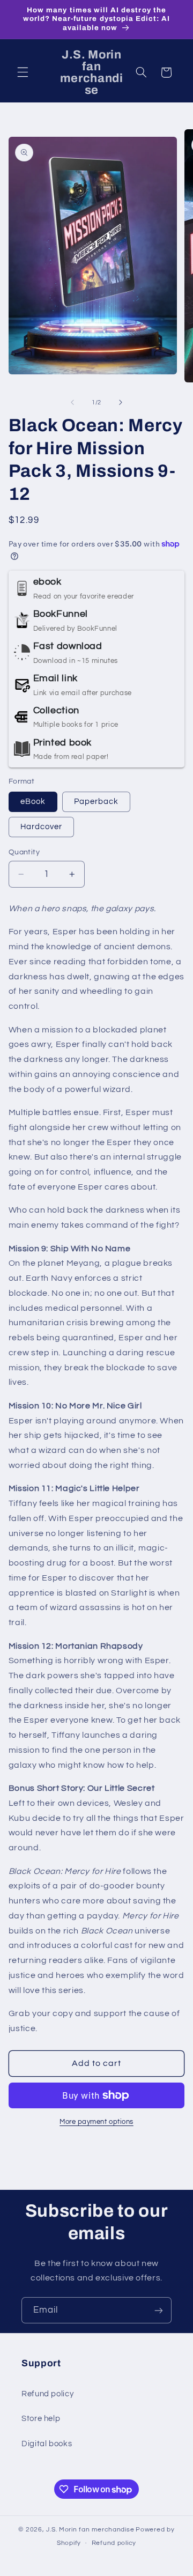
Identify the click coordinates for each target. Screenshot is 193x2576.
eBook (33, 802)
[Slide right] (121, 402)
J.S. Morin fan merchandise (90, 2530)
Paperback (96, 802)
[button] (23, 72)
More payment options (96, 2122)
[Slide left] (72, 402)
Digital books (47, 2444)
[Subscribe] (159, 2310)
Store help (41, 2419)
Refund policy (47, 2394)
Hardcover (41, 827)
